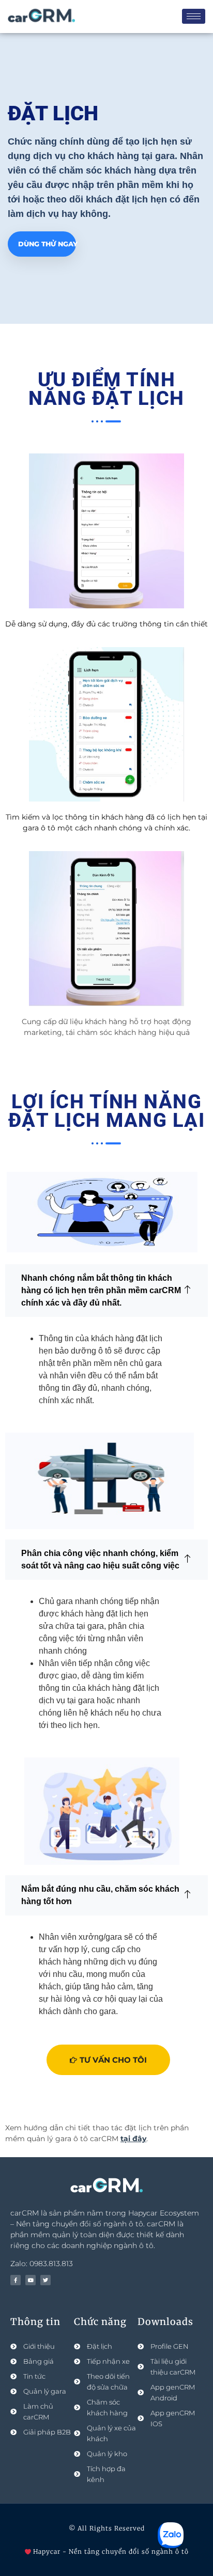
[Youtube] (31, 2280)
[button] (106, 1291)
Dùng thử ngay (47, 244)
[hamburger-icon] (194, 16)
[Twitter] (45, 2280)
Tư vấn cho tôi (113, 2060)
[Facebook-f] (16, 2280)
